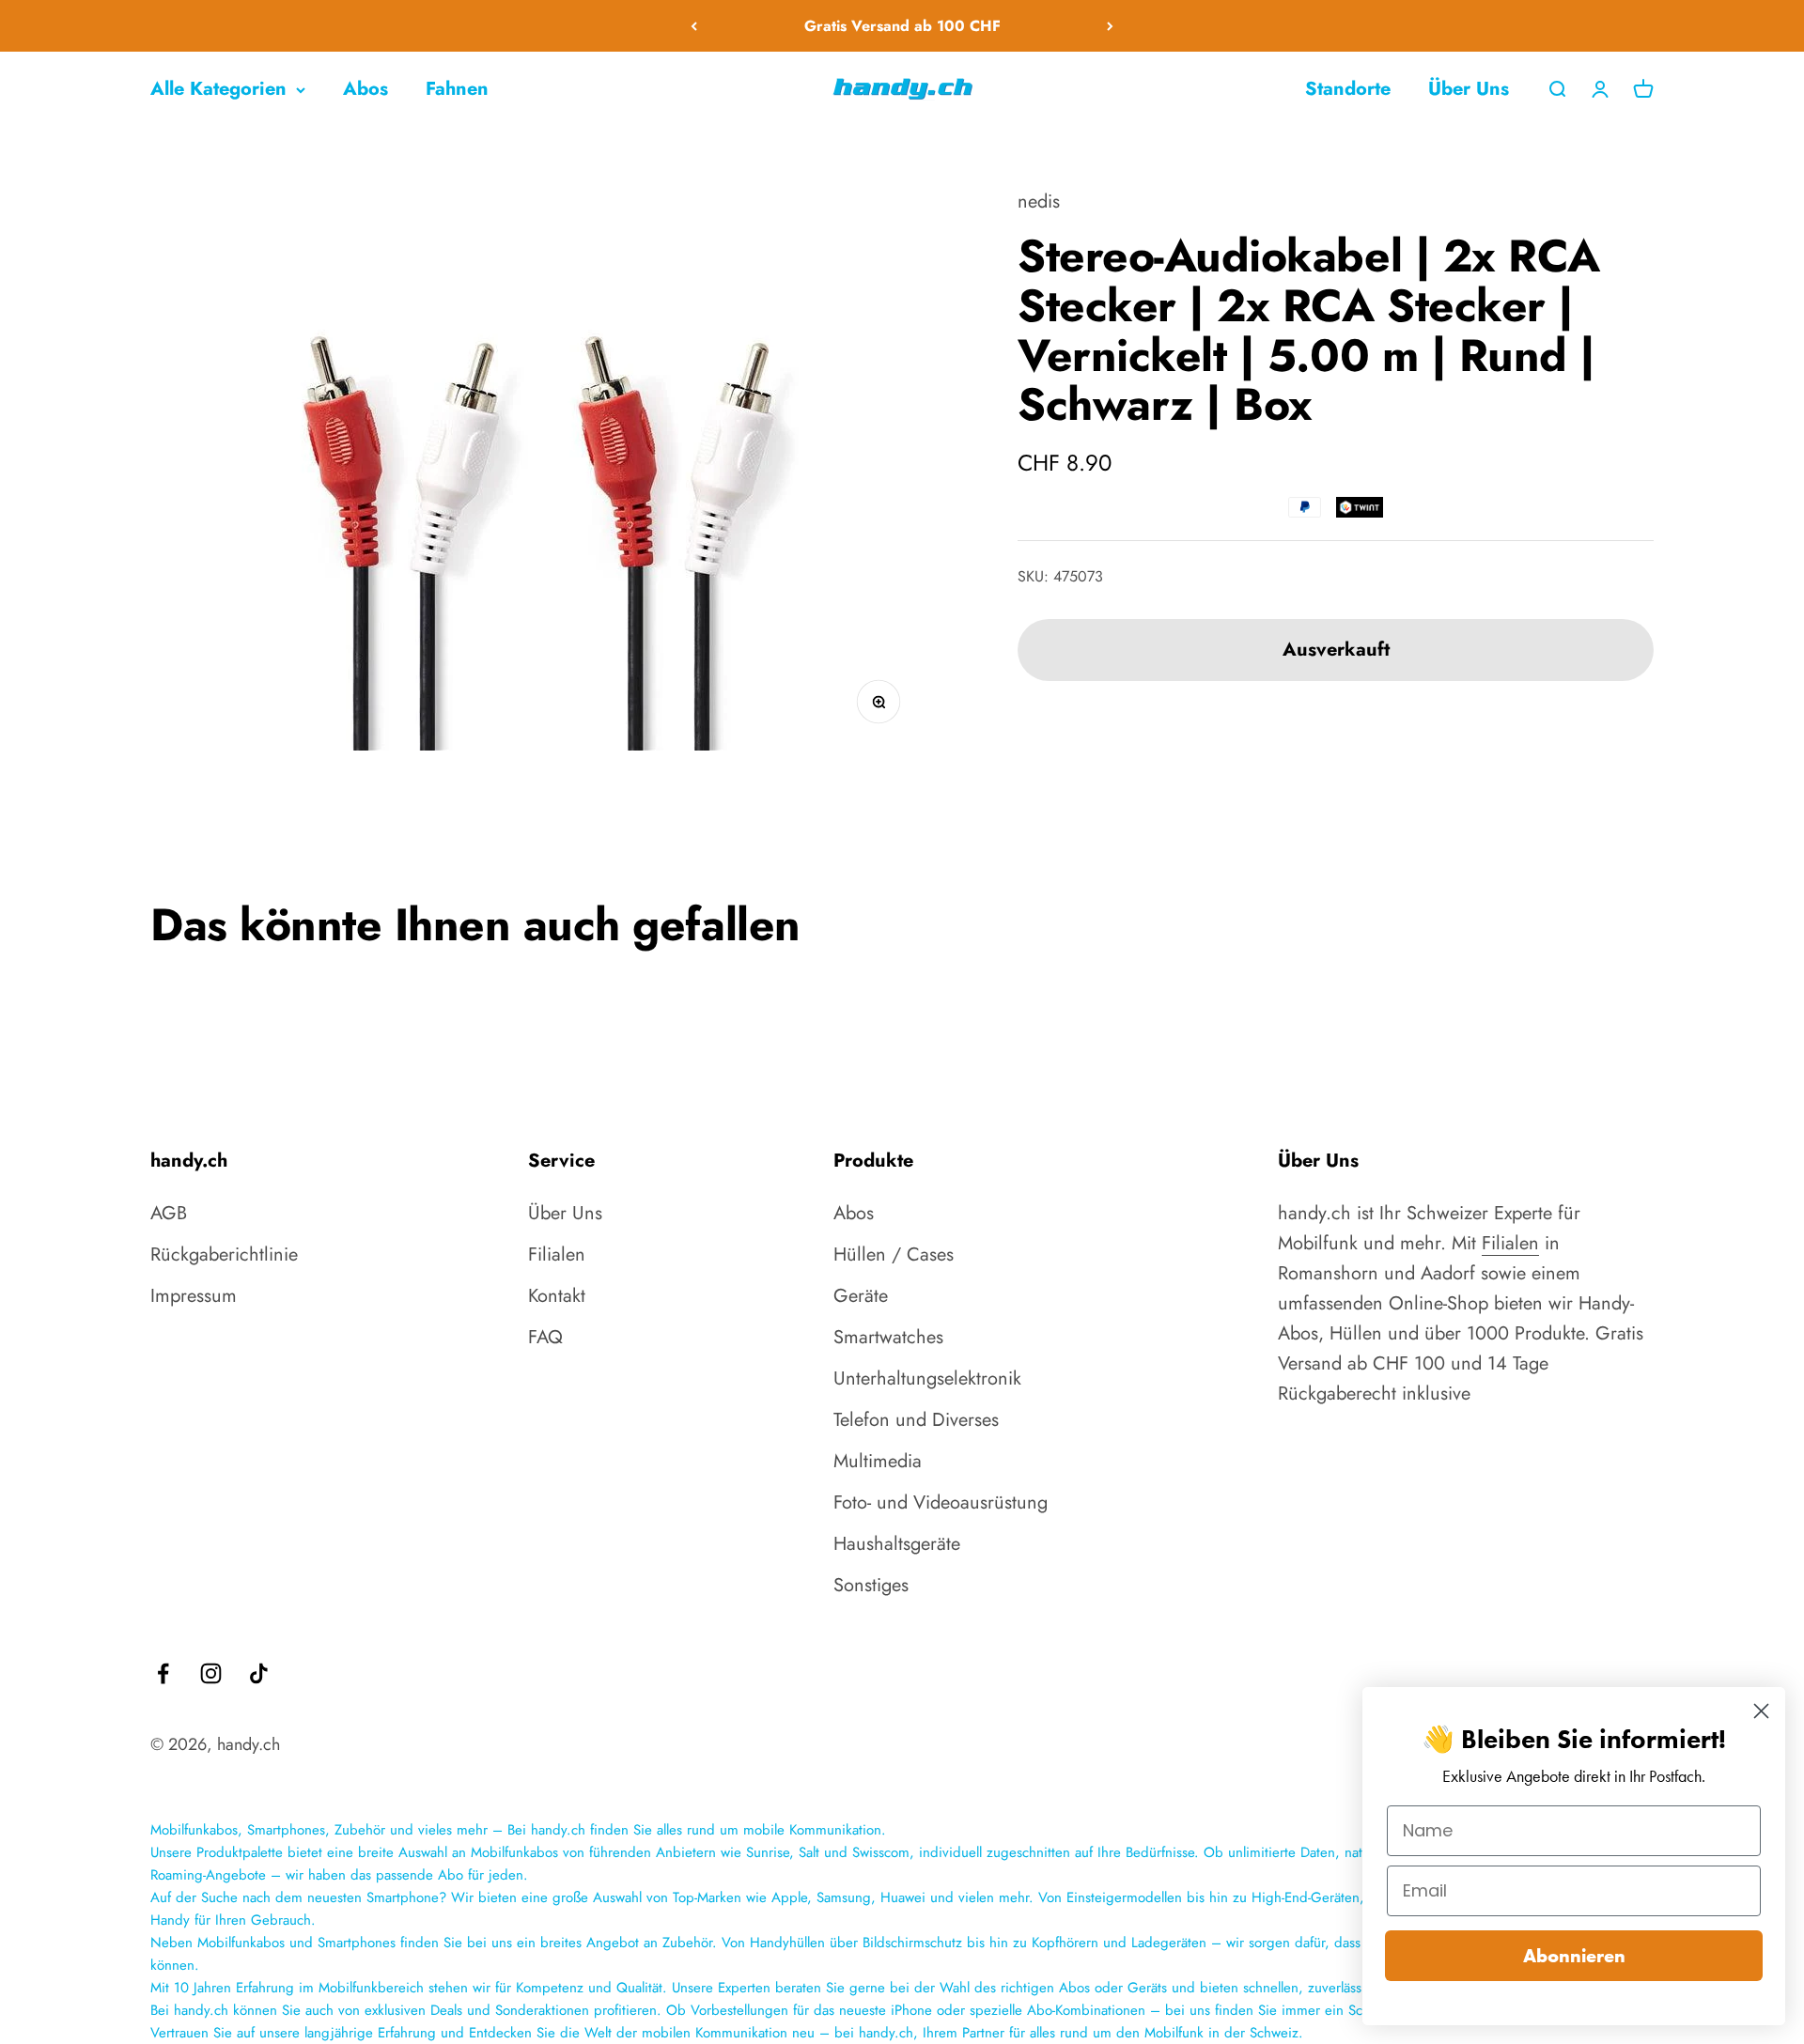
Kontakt (557, 1296)
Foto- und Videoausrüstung (941, 1502)
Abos (365, 89)
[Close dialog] (1761, 1711)
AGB (169, 1213)
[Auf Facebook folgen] (163, 1673)
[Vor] (1110, 26)
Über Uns (1469, 89)
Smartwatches (888, 1337)
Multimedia (878, 1461)
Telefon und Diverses (916, 1420)
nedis (1039, 201)
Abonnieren (1574, 1956)
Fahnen (457, 89)
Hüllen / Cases (894, 1254)
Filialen (557, 1254)
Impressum (194, 1296)
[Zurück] (694, 26)
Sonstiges (871, 1585)
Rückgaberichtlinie (224, 1254)
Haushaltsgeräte (897, 1544)
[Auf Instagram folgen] (211, 1673)
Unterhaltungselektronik (927, 1378)
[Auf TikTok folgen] (259, 1673)
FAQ (545, 1337)
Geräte (861, 1296)
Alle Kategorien (218, 89)
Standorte (1348, 89)
